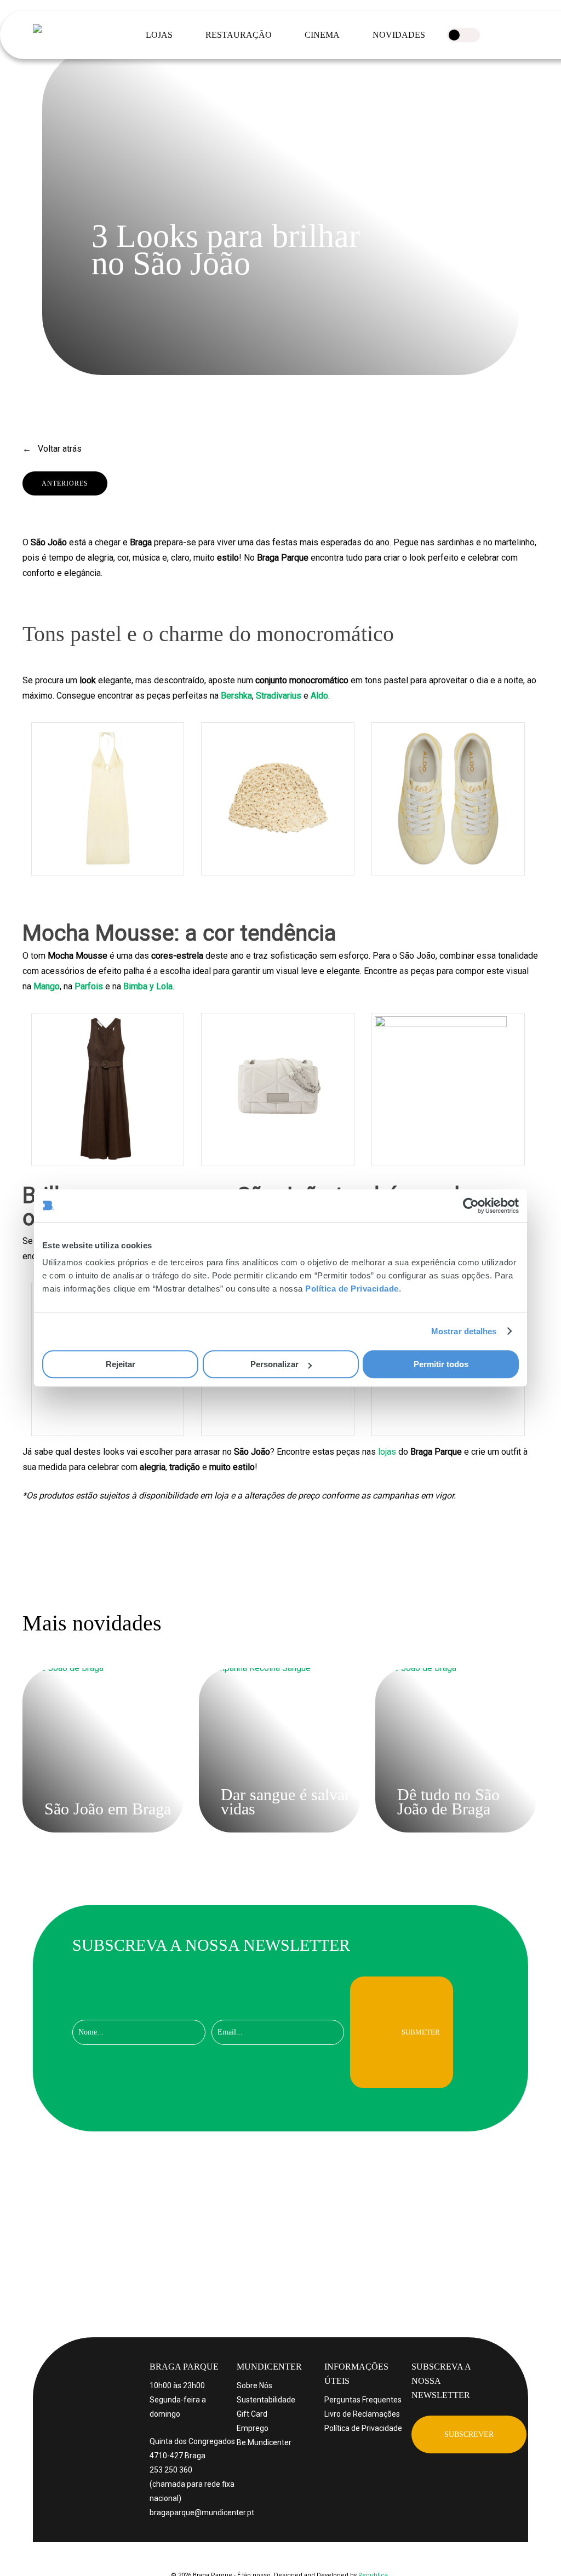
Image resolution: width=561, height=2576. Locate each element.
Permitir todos (441, 1364)
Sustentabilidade (266, 2400)
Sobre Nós (254, 2385)
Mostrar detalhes (464, 1331)
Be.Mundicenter (264, 2442)
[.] (463, 35)
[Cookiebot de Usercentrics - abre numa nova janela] (471, 1206)
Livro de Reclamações (362, 2414)
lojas (387, 1452)
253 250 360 (171, 2470)
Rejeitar (121, 1364)
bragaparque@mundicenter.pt (202, 2512)
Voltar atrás (59, 449)
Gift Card (252, 2414)
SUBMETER (421, 2032)
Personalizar (274, 1364)
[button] (469, 2434)
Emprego (253, 2428)
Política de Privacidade (352, 1289)
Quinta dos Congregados (192, 2441)
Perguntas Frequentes (363, 2400)
